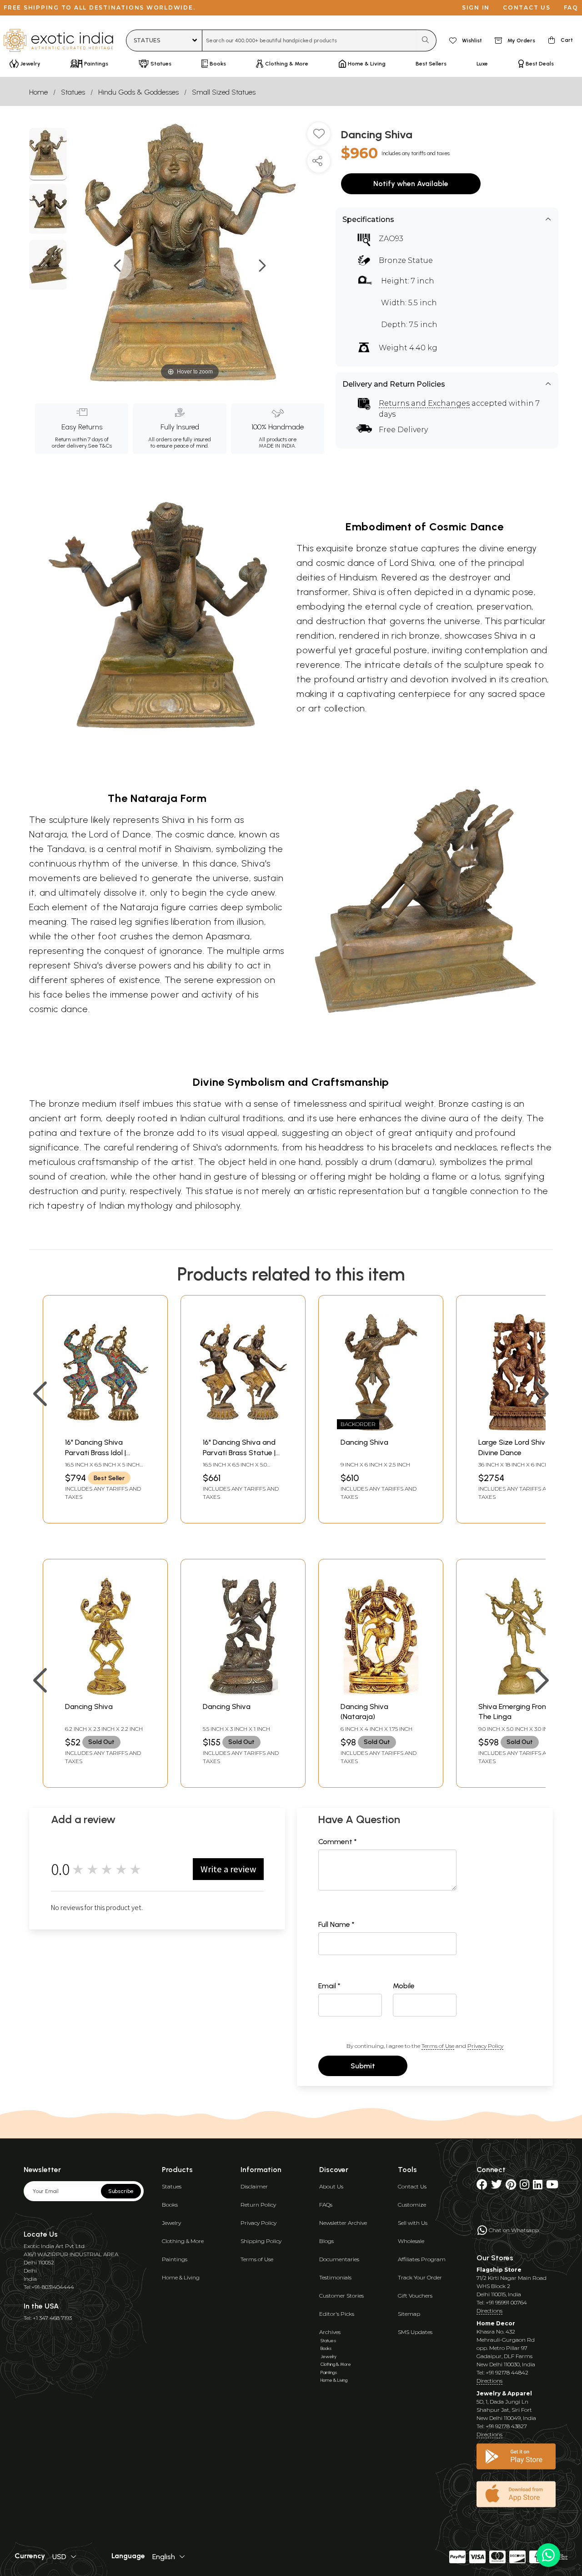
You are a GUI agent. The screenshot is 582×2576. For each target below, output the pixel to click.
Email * (329, 1986)
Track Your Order (420, 2277)
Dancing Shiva (364, 1442)
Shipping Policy (261, 2241)
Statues (73, 92)
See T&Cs (100, 446)
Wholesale (411, 2241)
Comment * (338, 1842)
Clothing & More (183, 2241)
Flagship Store (499, 2270)
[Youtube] (552, 2186)
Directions (489, 2311)
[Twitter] (497, 2186)
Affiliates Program (422, 2259)
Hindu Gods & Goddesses (138, 92)
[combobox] (309, 40)
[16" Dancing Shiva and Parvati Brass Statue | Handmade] (243, 1428)
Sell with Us (413, 2223)
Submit (363, 2066)
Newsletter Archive (343, 2223)
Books (170, 2205)
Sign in (476, 8)
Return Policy (258, 2205)
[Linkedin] (538, 2186)
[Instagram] (524, 2186)
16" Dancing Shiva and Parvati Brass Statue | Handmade (239, 1452)
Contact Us (412, 2186)
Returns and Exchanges (424, 403)
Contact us (527, 8)
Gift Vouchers (415, 2296)
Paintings (175, 2259)
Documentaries (339, 2259)
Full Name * (336, 1924)
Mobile (404, 1986)
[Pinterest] (511, 2186)
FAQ (571, 8)
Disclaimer (254, 2186)
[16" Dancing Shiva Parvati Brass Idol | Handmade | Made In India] (105, 1428)
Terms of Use (438, 2046)
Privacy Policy (485, 2046)
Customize (412, 2205)
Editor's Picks (337, 2314)
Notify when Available (411, 184)
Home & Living (181, 2277)
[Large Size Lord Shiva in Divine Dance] (519, 1428)
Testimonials (335, 2277)
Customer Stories (341, 2296)
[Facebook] (482, 2186)
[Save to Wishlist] (319, 137)
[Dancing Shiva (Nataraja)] (381, 1692)
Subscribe (121, 2191)
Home (38, 92)
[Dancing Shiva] (48, 154)
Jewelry (171, 2223)
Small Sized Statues (224, 92)
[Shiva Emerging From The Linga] (519, 1692)
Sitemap (409, 2314)
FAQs (326, 2205)
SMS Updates (415, 2332)
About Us (331, 2186)
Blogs (326, 2241)
